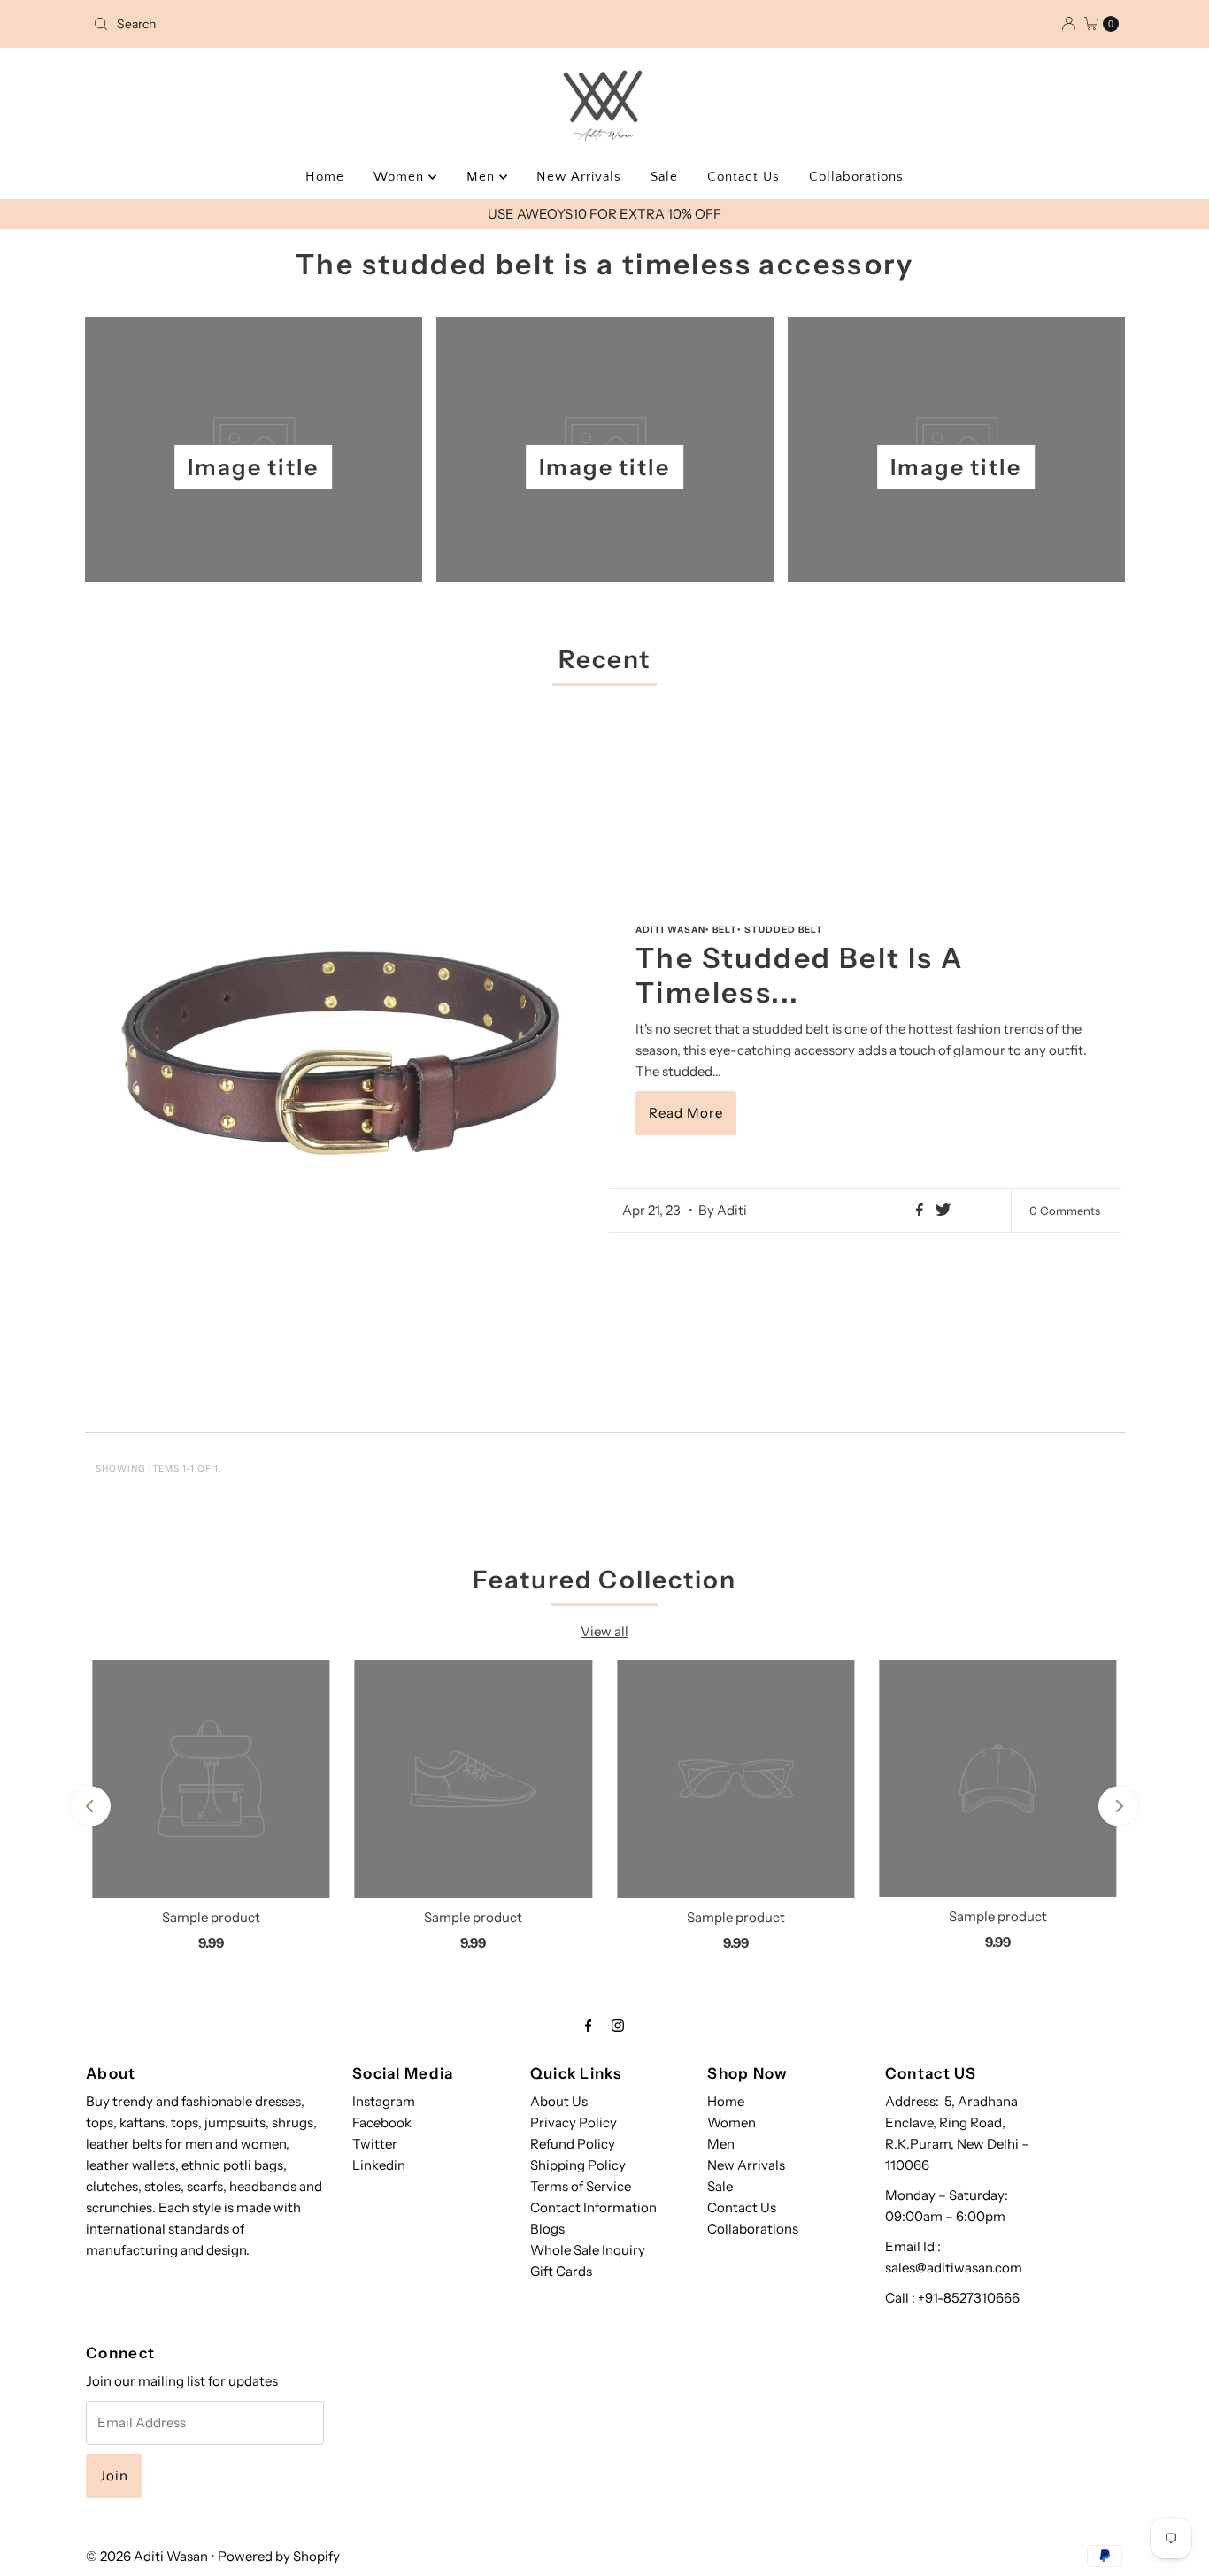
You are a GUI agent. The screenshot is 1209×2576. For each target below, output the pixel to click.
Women (401, 177)
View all (604, 1631)
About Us (559, 2101)
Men (483, 177)
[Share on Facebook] (921, 1211)
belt (725, 930)
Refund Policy (573, 2144)
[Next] (1118, 1807)
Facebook (382, 2122)
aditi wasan (670, 930)
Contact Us (743, 177)
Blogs (547, 2229)
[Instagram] (618, 2026)
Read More (686, 1113)
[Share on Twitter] (943, 1211)
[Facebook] (589, 2026)
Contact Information (593, 2207)
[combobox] (254, 24)
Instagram (384, 2101)
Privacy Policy (574, 2122)
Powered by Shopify (279, 2556)
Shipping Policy (578, 2165)
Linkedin (379, 2165)
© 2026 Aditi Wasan (147, 2556)
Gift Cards (561, 2271)
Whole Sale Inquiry (588, 2250)
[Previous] (91, 1807)
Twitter (375, 2144)
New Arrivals (579, 177)
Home (325, 177)
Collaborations (856, 177)
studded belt (784, 930)
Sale (664, 177)
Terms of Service (581, 2186)
